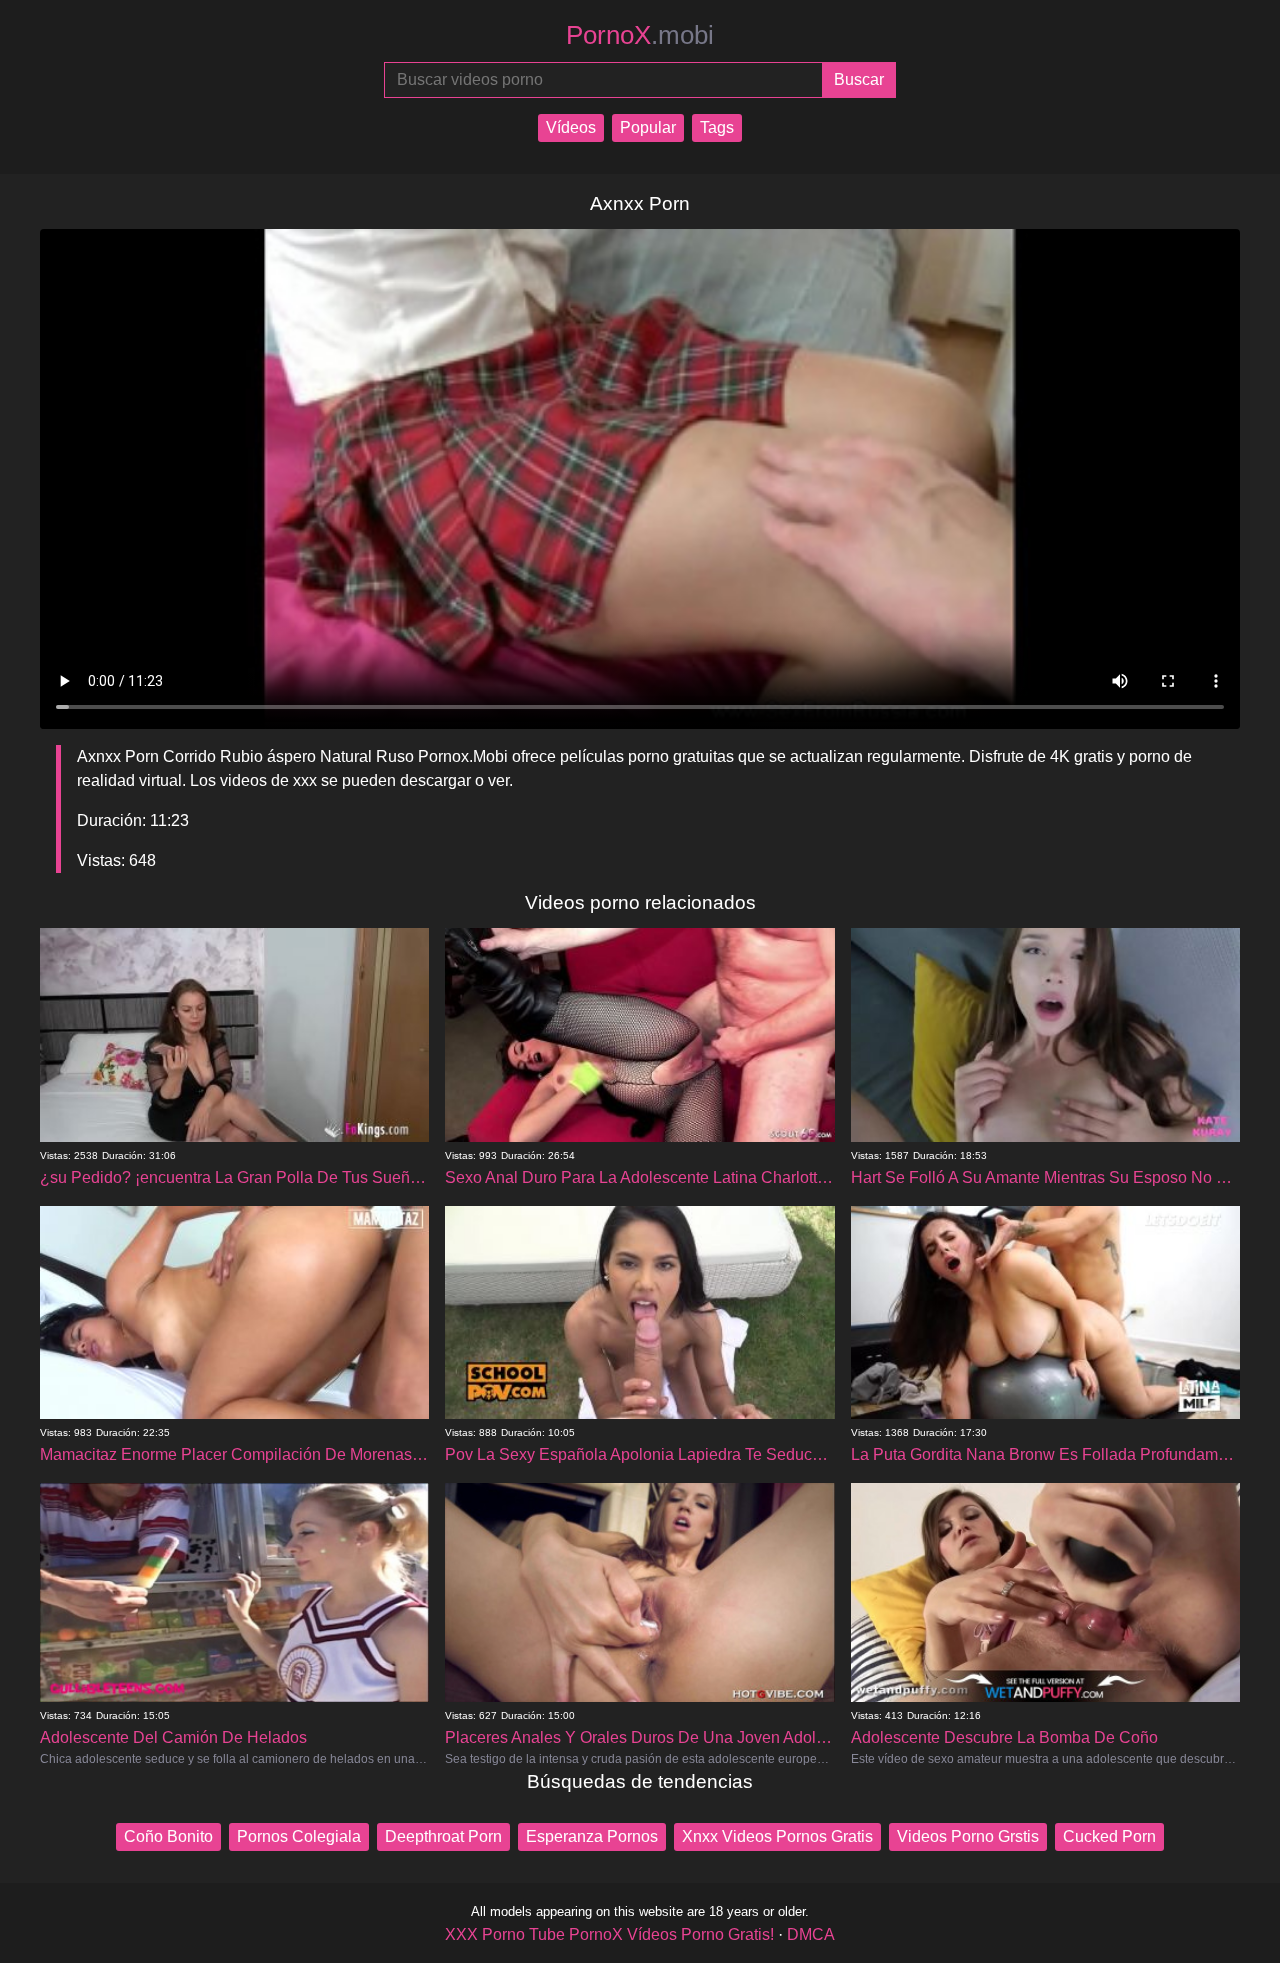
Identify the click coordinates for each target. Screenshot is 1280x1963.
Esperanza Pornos (592, 1836)
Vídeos (571, 127)
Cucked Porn (1109, 1836)
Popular (648, 127)
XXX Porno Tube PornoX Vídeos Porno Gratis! (609, 1934)
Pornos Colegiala (299, 1836)
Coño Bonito (168, 1836)
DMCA (811, 1934)
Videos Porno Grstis (968, 1836)
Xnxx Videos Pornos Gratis (777, 1836)
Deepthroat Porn (443, 1836)
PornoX (640, 35)
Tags (717, 127)
